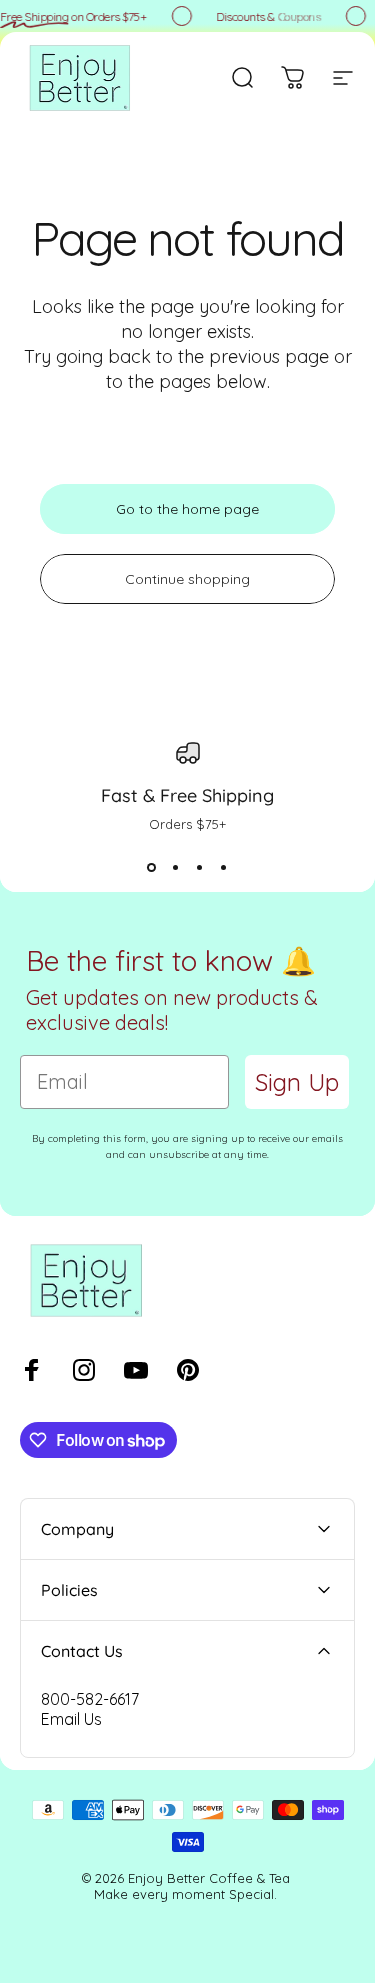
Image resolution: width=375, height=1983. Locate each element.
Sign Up (297, 1082)
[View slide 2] (176, 868)
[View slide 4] (224, 868)
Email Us (71, 1719)
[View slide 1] (152, 868)
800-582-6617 (90, 1699)
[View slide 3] (200, 868)
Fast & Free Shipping (187, 795)
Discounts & (267, 16)
